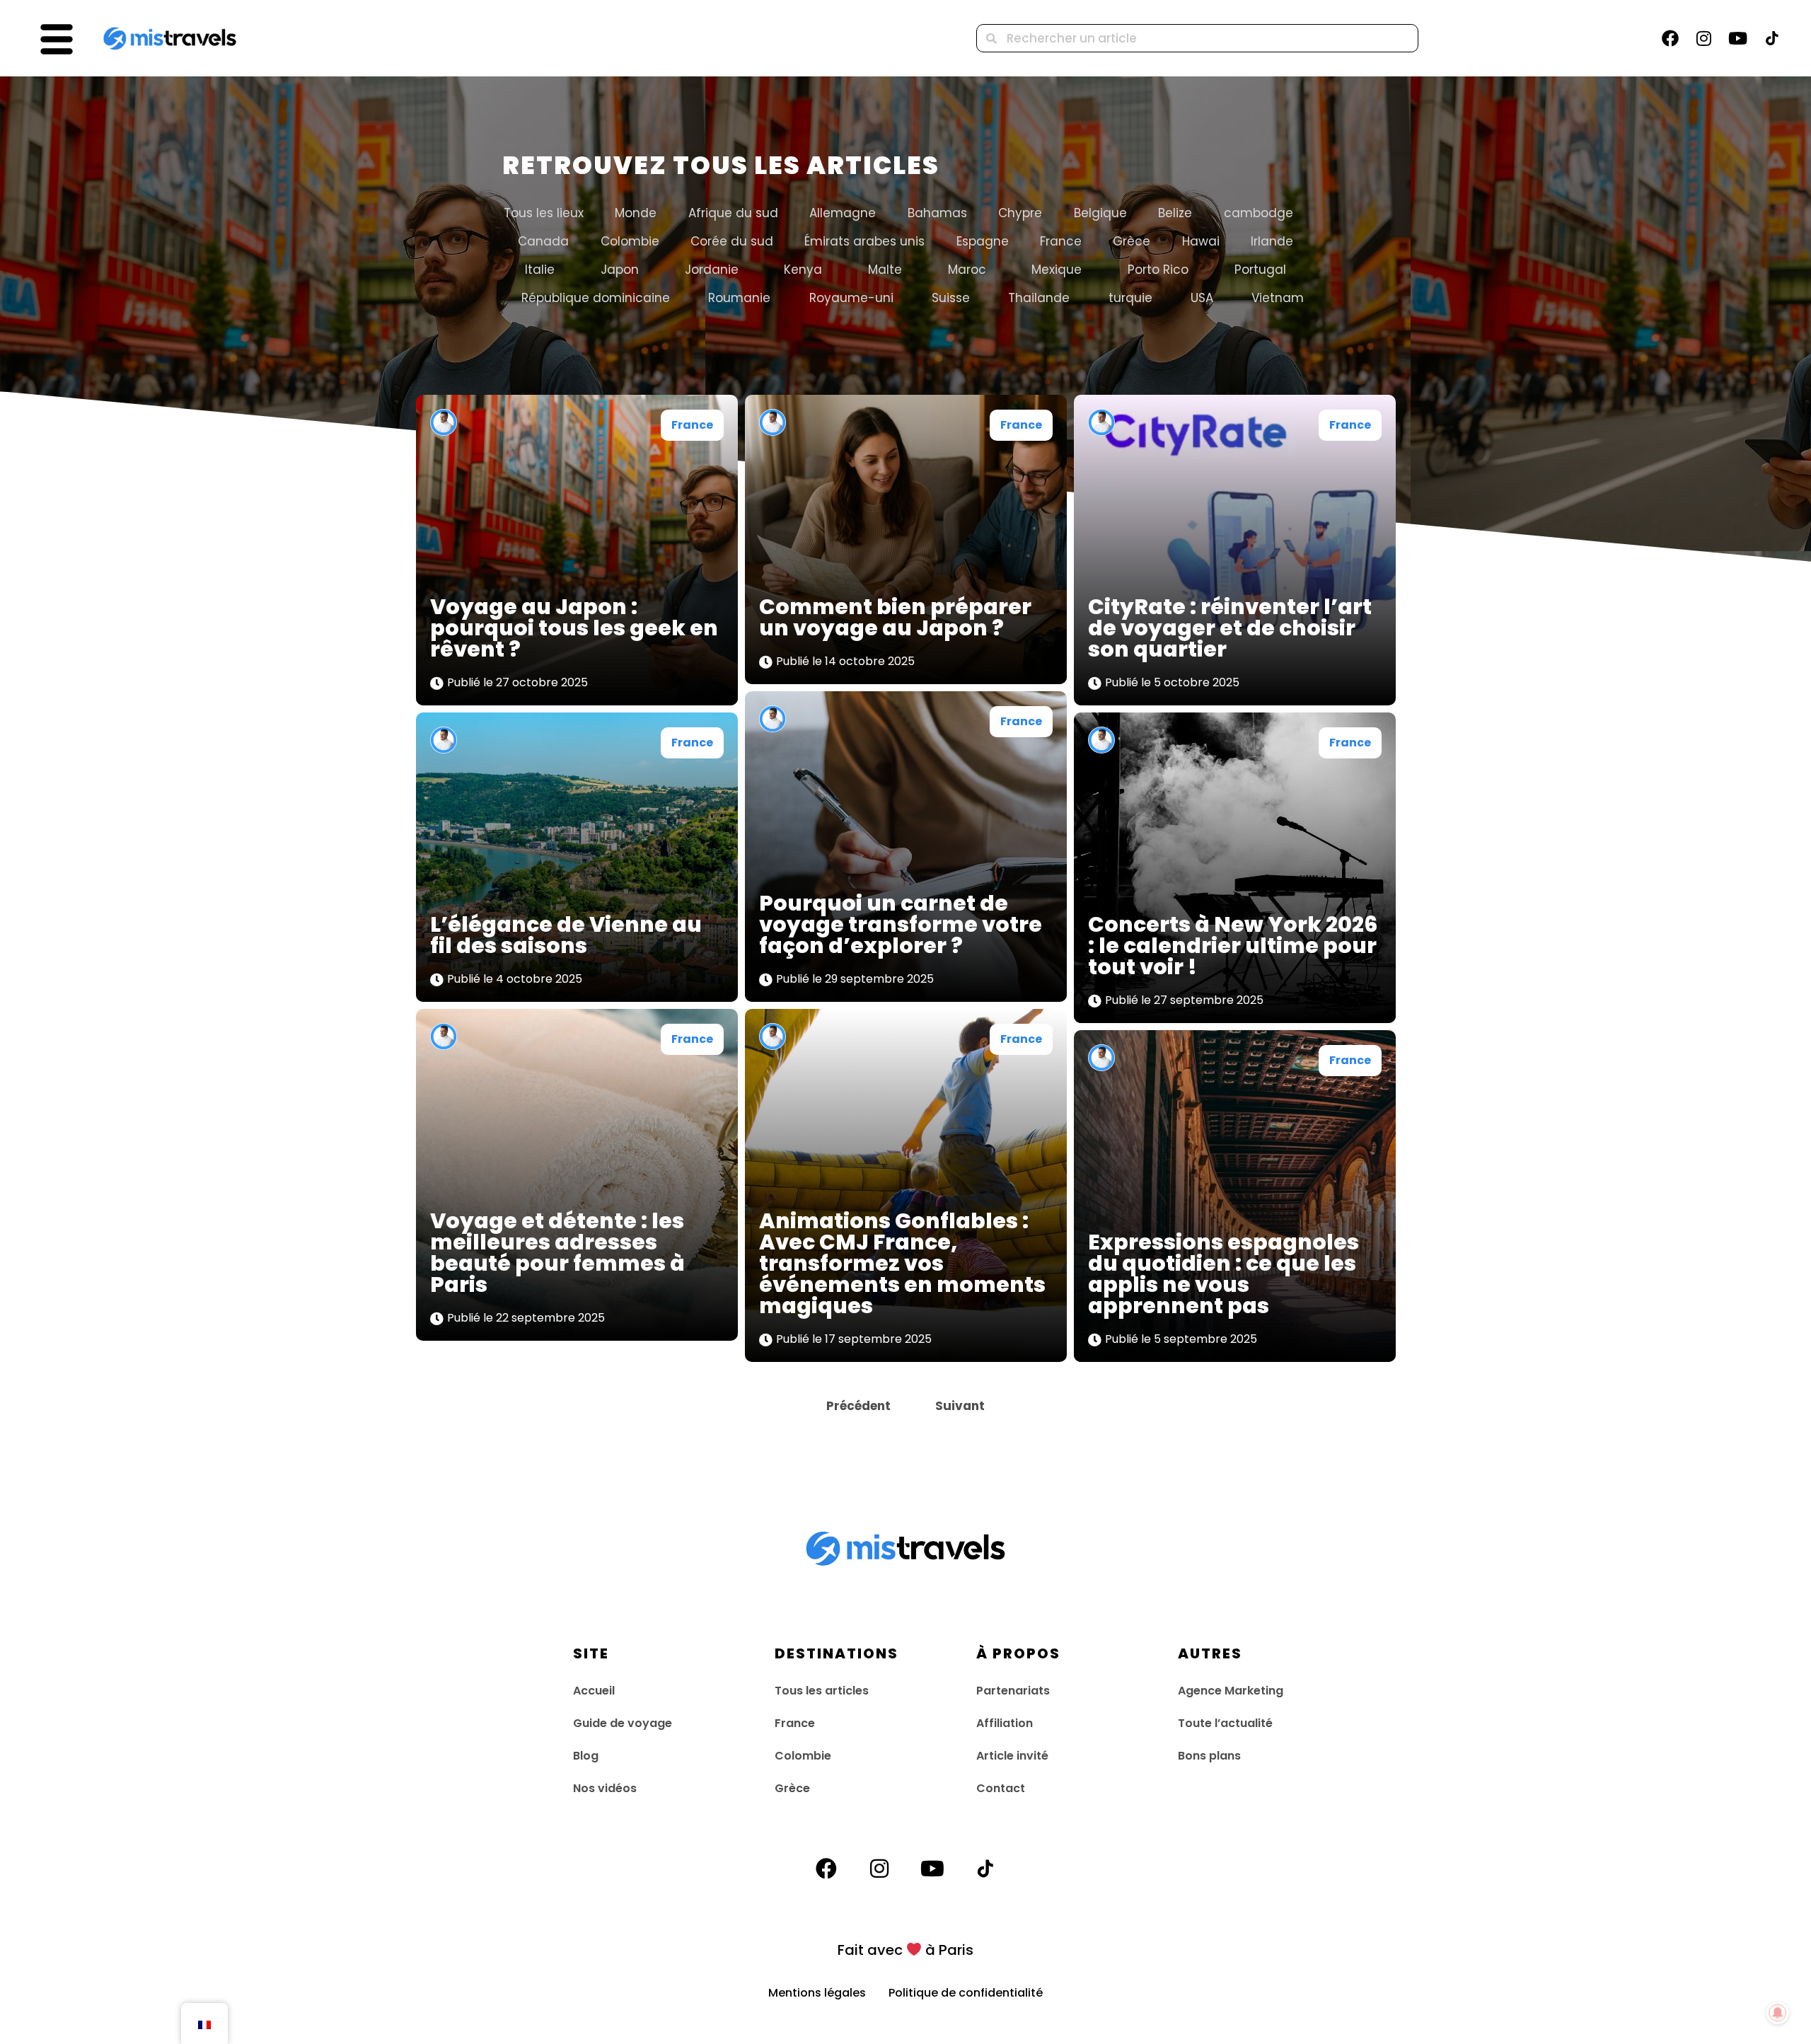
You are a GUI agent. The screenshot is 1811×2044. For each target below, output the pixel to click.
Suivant (960, 1406)
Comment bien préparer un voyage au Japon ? (895, 617)
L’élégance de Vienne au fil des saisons (566, 935)
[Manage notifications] (1778, 2013)
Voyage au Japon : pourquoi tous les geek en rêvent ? (574, 628)
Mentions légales (828, 1993)
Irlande (1272, 241)
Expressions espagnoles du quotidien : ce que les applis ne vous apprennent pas (1223, 1274)
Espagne (983, 241)
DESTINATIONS (837, 1653)
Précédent (858, 1406)
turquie (1130, 298)
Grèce (1132, 241)
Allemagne (843, 213)
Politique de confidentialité (966, 1993)
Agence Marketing (1231, 1691)
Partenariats (1013, 1691)
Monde (636, 213)
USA (1202, 298)
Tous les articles (822, 1691)
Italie (540, 270)
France (1061, 241)
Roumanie (739, 298)
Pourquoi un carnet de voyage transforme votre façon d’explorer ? (901, 924)
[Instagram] (1704, 38)
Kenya (803, 270)
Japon (620, 270)
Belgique (1100, 213)
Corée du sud (732, 241)
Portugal (1260, 270)
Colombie (630, 241)
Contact (1001, 1788)
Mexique (1057, 270)
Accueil (594, 1691)
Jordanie (712, 270)
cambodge (1259, 213)
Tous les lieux (544, 213)
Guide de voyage (623, 1723)
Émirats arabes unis (864, 241)
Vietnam (1278, 298)
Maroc (967, 270)
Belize (1175, 213)
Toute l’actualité (1225, 1723)
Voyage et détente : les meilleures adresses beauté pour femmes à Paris (557, 1253)
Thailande (1039, 298)
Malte (885, 270)
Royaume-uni (851, 298)
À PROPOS (1018, 1653)
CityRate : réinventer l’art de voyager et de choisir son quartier (1230, 628)
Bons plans (1209, 1756)
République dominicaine (596, 298)
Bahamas (937, 213)
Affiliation (1005, 1723)
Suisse (951, 298)
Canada (543, 241)
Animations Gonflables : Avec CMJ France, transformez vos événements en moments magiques (902, 1263)
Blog (586, 1756)
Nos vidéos (605, 1788)
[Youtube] (1738, 38)
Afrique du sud (733, 213)
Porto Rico (1158, 270)
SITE (591, 1653)
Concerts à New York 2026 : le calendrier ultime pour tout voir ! (1233, 946)
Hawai (1201, 241)
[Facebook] (1670, 38)
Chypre (1020, 213)
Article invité (1012, 1756)
